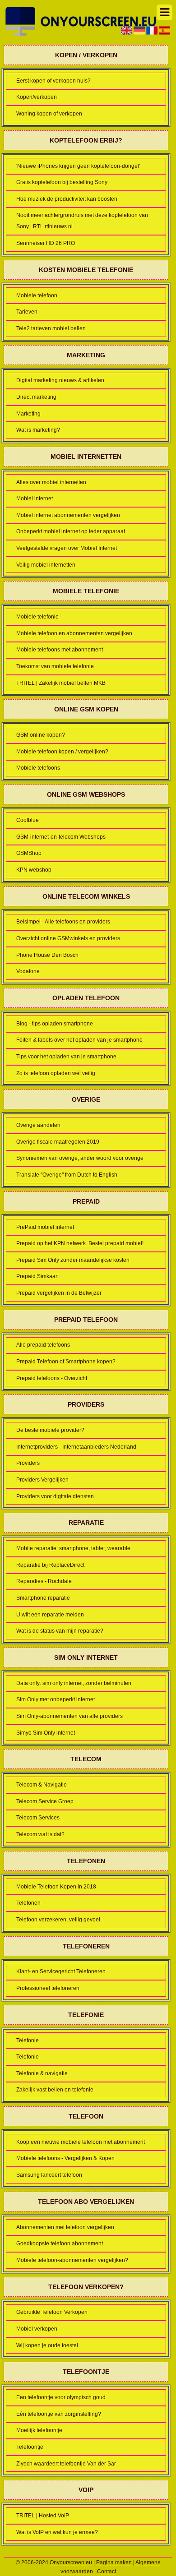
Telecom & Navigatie (42, 1785)
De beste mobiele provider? (50, 1430)
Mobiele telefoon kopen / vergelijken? (62, 752)
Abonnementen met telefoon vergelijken (65, 2227)
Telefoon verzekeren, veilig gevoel (58, 1920)
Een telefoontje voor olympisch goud (61, 2397)
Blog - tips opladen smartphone (55, 1024)
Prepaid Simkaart (37, 1276)
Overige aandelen (38, 1125)
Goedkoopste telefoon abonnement (60, 2244)
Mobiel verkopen (37, 2329)
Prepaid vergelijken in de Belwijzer (59, 1293)
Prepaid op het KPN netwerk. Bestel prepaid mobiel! (80, 1243)
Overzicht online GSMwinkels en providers (68, 938)
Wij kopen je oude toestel (47, 2345)
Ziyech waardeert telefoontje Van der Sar (66, 2464)
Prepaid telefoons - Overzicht (52, 1378)
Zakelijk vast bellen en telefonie (55, 2090)
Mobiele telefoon (37, 295)
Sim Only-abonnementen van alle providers (69, 1716)
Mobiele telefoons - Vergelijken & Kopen (65, 2158)
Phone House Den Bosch (47, 955)
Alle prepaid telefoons (43, 1345)
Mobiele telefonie (37, 617)
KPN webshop (34, 870)
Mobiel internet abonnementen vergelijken (68, 515)
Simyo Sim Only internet (46, 1733)
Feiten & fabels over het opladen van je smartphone (79, 1040)
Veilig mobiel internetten (46, 565)
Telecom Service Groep (45, 1801)
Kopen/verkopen (37, 97)
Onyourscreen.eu (71, 2562)
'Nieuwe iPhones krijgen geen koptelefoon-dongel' (78, 166)
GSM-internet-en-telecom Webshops (61, 837)
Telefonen (28, 1903)
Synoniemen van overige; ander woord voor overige (80, 1158)
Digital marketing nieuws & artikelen (60, 380)
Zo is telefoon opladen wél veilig (56, 1073)
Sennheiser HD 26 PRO (46, 243)
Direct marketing (36, 397)
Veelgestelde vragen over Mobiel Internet (67, 548)
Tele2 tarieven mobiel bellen (51, 328)
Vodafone (28, 971)
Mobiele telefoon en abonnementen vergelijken (74, 633)
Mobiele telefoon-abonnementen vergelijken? (72, 2260)
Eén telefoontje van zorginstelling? (59, 2414)
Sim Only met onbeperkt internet (56, 1699)
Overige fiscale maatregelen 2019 (58, 1142)
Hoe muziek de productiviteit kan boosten (67, 199)
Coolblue (28, 820)
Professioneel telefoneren (48, 1988)
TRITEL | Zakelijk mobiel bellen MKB (61, 683)
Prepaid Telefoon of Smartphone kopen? (66, 1362)
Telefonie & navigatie (42, 2073)
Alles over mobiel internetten (51, 482)
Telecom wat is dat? (40, 1834)
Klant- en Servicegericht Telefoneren (61, 1971)
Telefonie (28, 2040)
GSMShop (29, 853)
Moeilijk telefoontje (39, 2430)
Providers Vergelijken (42, 1480)
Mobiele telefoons (38, 768)
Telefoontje (30, 2447)
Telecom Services (38, 1818)
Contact (107, 2571)
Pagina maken (114, 2562)
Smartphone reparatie (43, 1598)
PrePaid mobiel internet (45, 1227)
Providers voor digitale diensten (55, 1496)
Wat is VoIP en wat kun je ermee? (57, 2532)
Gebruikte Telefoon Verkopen (52, 2312)
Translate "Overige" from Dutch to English (67, 1175)
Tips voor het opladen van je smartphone (66, 1057)
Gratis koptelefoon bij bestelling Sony (62, 182)
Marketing (28, 414)
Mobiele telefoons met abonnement (60, 650)
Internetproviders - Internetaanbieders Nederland (76, 1447)
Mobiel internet (35, 499)
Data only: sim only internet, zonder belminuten (74, 1683)
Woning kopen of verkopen (49, 114)
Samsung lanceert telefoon (49, 2175)
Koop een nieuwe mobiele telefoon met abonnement (81, 2142)
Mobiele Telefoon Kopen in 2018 (56, 1887)
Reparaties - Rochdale (44, 1581)
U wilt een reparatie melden (50, 1615)
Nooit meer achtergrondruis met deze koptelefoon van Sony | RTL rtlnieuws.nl (82, 221)
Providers (28, 1463)
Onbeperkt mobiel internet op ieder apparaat (71, 531)
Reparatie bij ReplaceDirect (50, 1565)
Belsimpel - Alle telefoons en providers (63, 922)
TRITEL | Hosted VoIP (43, 2516)
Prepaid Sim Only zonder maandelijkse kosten (73, 1260)
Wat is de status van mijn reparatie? (60, 1631)
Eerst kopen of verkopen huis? (53, 81)
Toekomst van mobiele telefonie (55, 666)
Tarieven (27, 312)
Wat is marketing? (38, 430)
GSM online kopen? (41, 735)
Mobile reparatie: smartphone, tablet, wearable (73, 1548)
